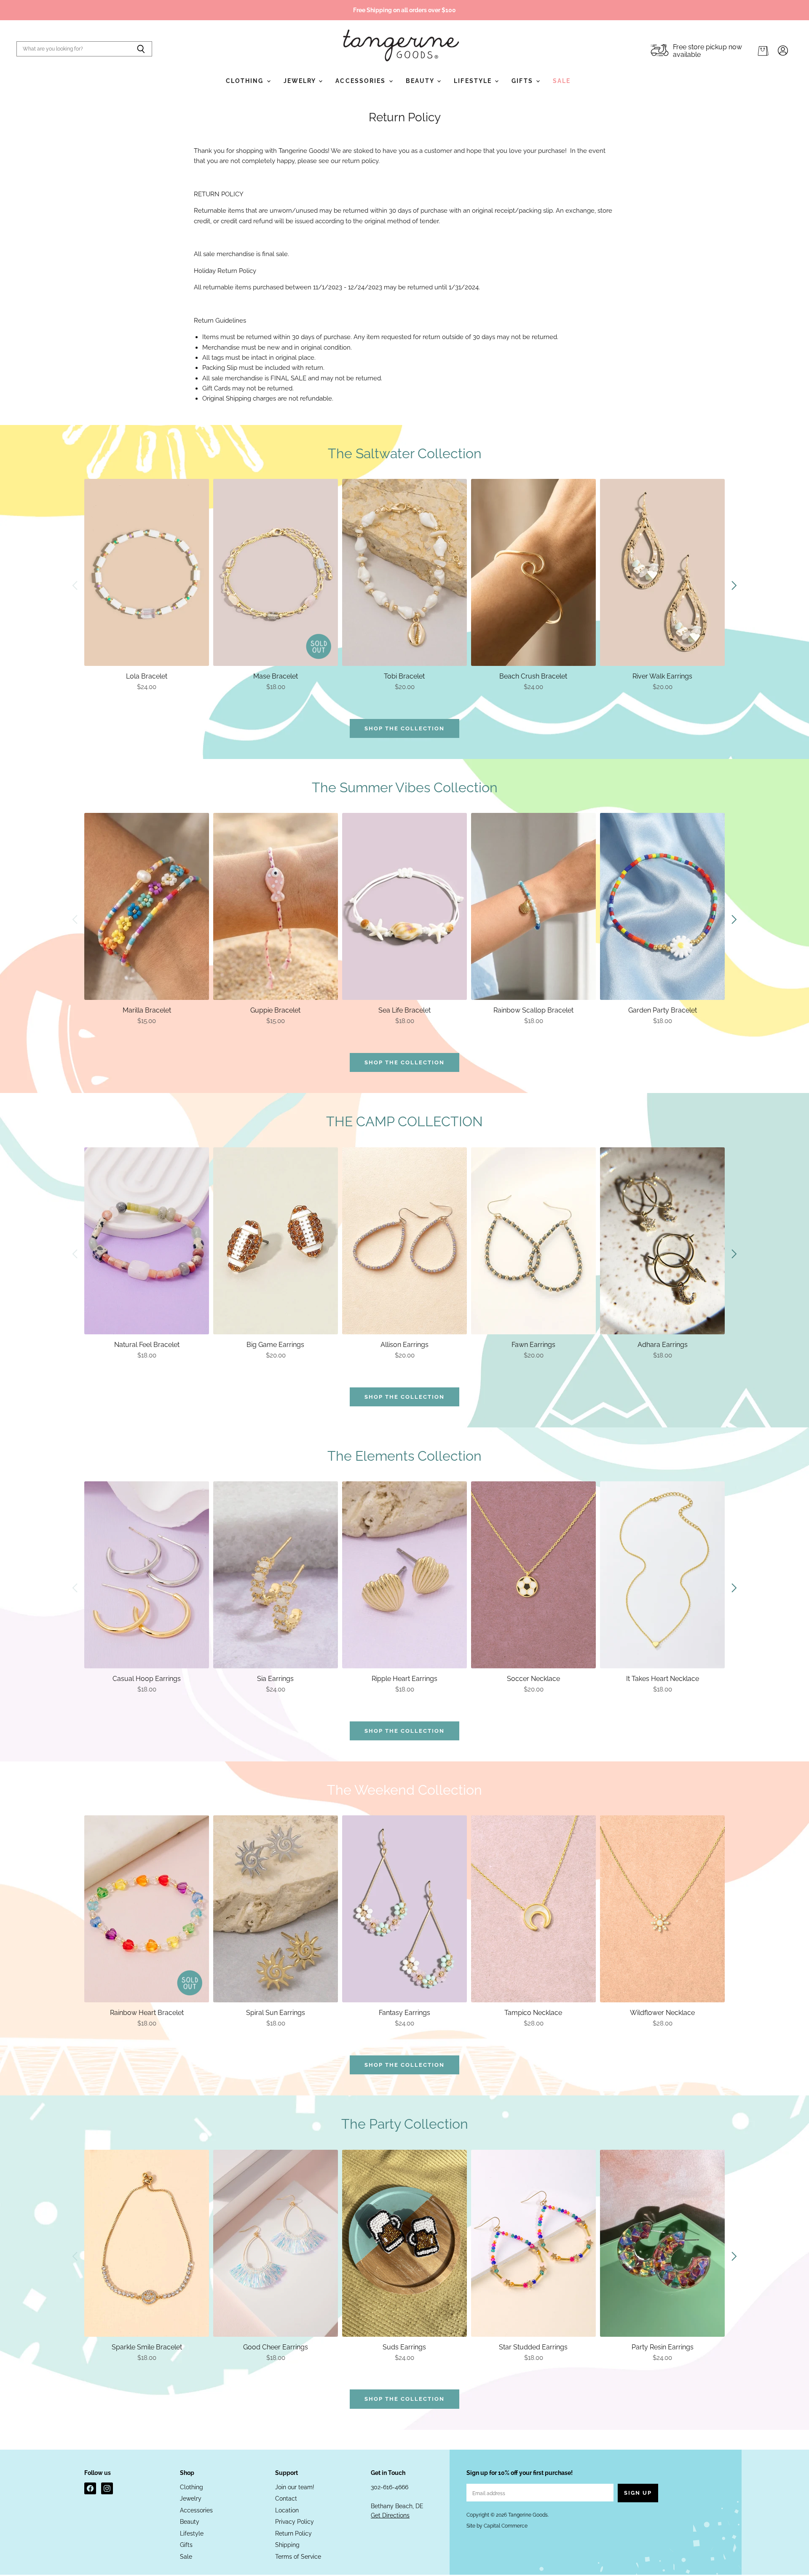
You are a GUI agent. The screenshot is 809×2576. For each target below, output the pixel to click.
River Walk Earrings (662, 676)
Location (287, 2510)
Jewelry (301, 81)
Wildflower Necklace (662, 2013)
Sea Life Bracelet (404, 1010)
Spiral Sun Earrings (276, 2013)
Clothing (246, 81)
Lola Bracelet (147, 676)
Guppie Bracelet (275, 1010)
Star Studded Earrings (533, 2347)
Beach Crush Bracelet (533, 676)
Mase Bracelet (276, 676)
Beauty (421, 81)
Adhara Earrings (663, 1345)
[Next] (734, 585)
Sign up (638, 2493)
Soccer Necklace (533, 1679)
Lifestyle (474, 81)
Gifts (523, 81)
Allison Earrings (404, 1345)
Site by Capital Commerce (497, 2526)
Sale (562, 81)
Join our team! (295, 2487)
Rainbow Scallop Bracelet (533, 1010)
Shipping (287, 2545)
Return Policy (293, 2533)
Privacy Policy (295, 2522)
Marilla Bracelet (147, 1010)
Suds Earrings (404, 2347)
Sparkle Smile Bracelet (147, 2347)
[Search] (141, 49)
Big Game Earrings (275, 1345)
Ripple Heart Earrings (404, 1679)
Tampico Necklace (533, 2013)
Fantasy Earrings (404, 2013)
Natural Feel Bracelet (147, 1345)
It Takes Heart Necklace (663, 1679)
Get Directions (390, 2515)
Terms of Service (298, 2557)
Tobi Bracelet (404, 676)
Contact (286, 2499)
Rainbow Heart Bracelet (147, 2013)
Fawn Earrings (533, 1345)
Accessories (362, 81)
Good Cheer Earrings (276, 2347)
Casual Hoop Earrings (147, 1679)
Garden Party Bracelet (663, 1010)
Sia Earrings (275, 1679)
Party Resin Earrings (663, 2347)
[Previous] (75, 585)
